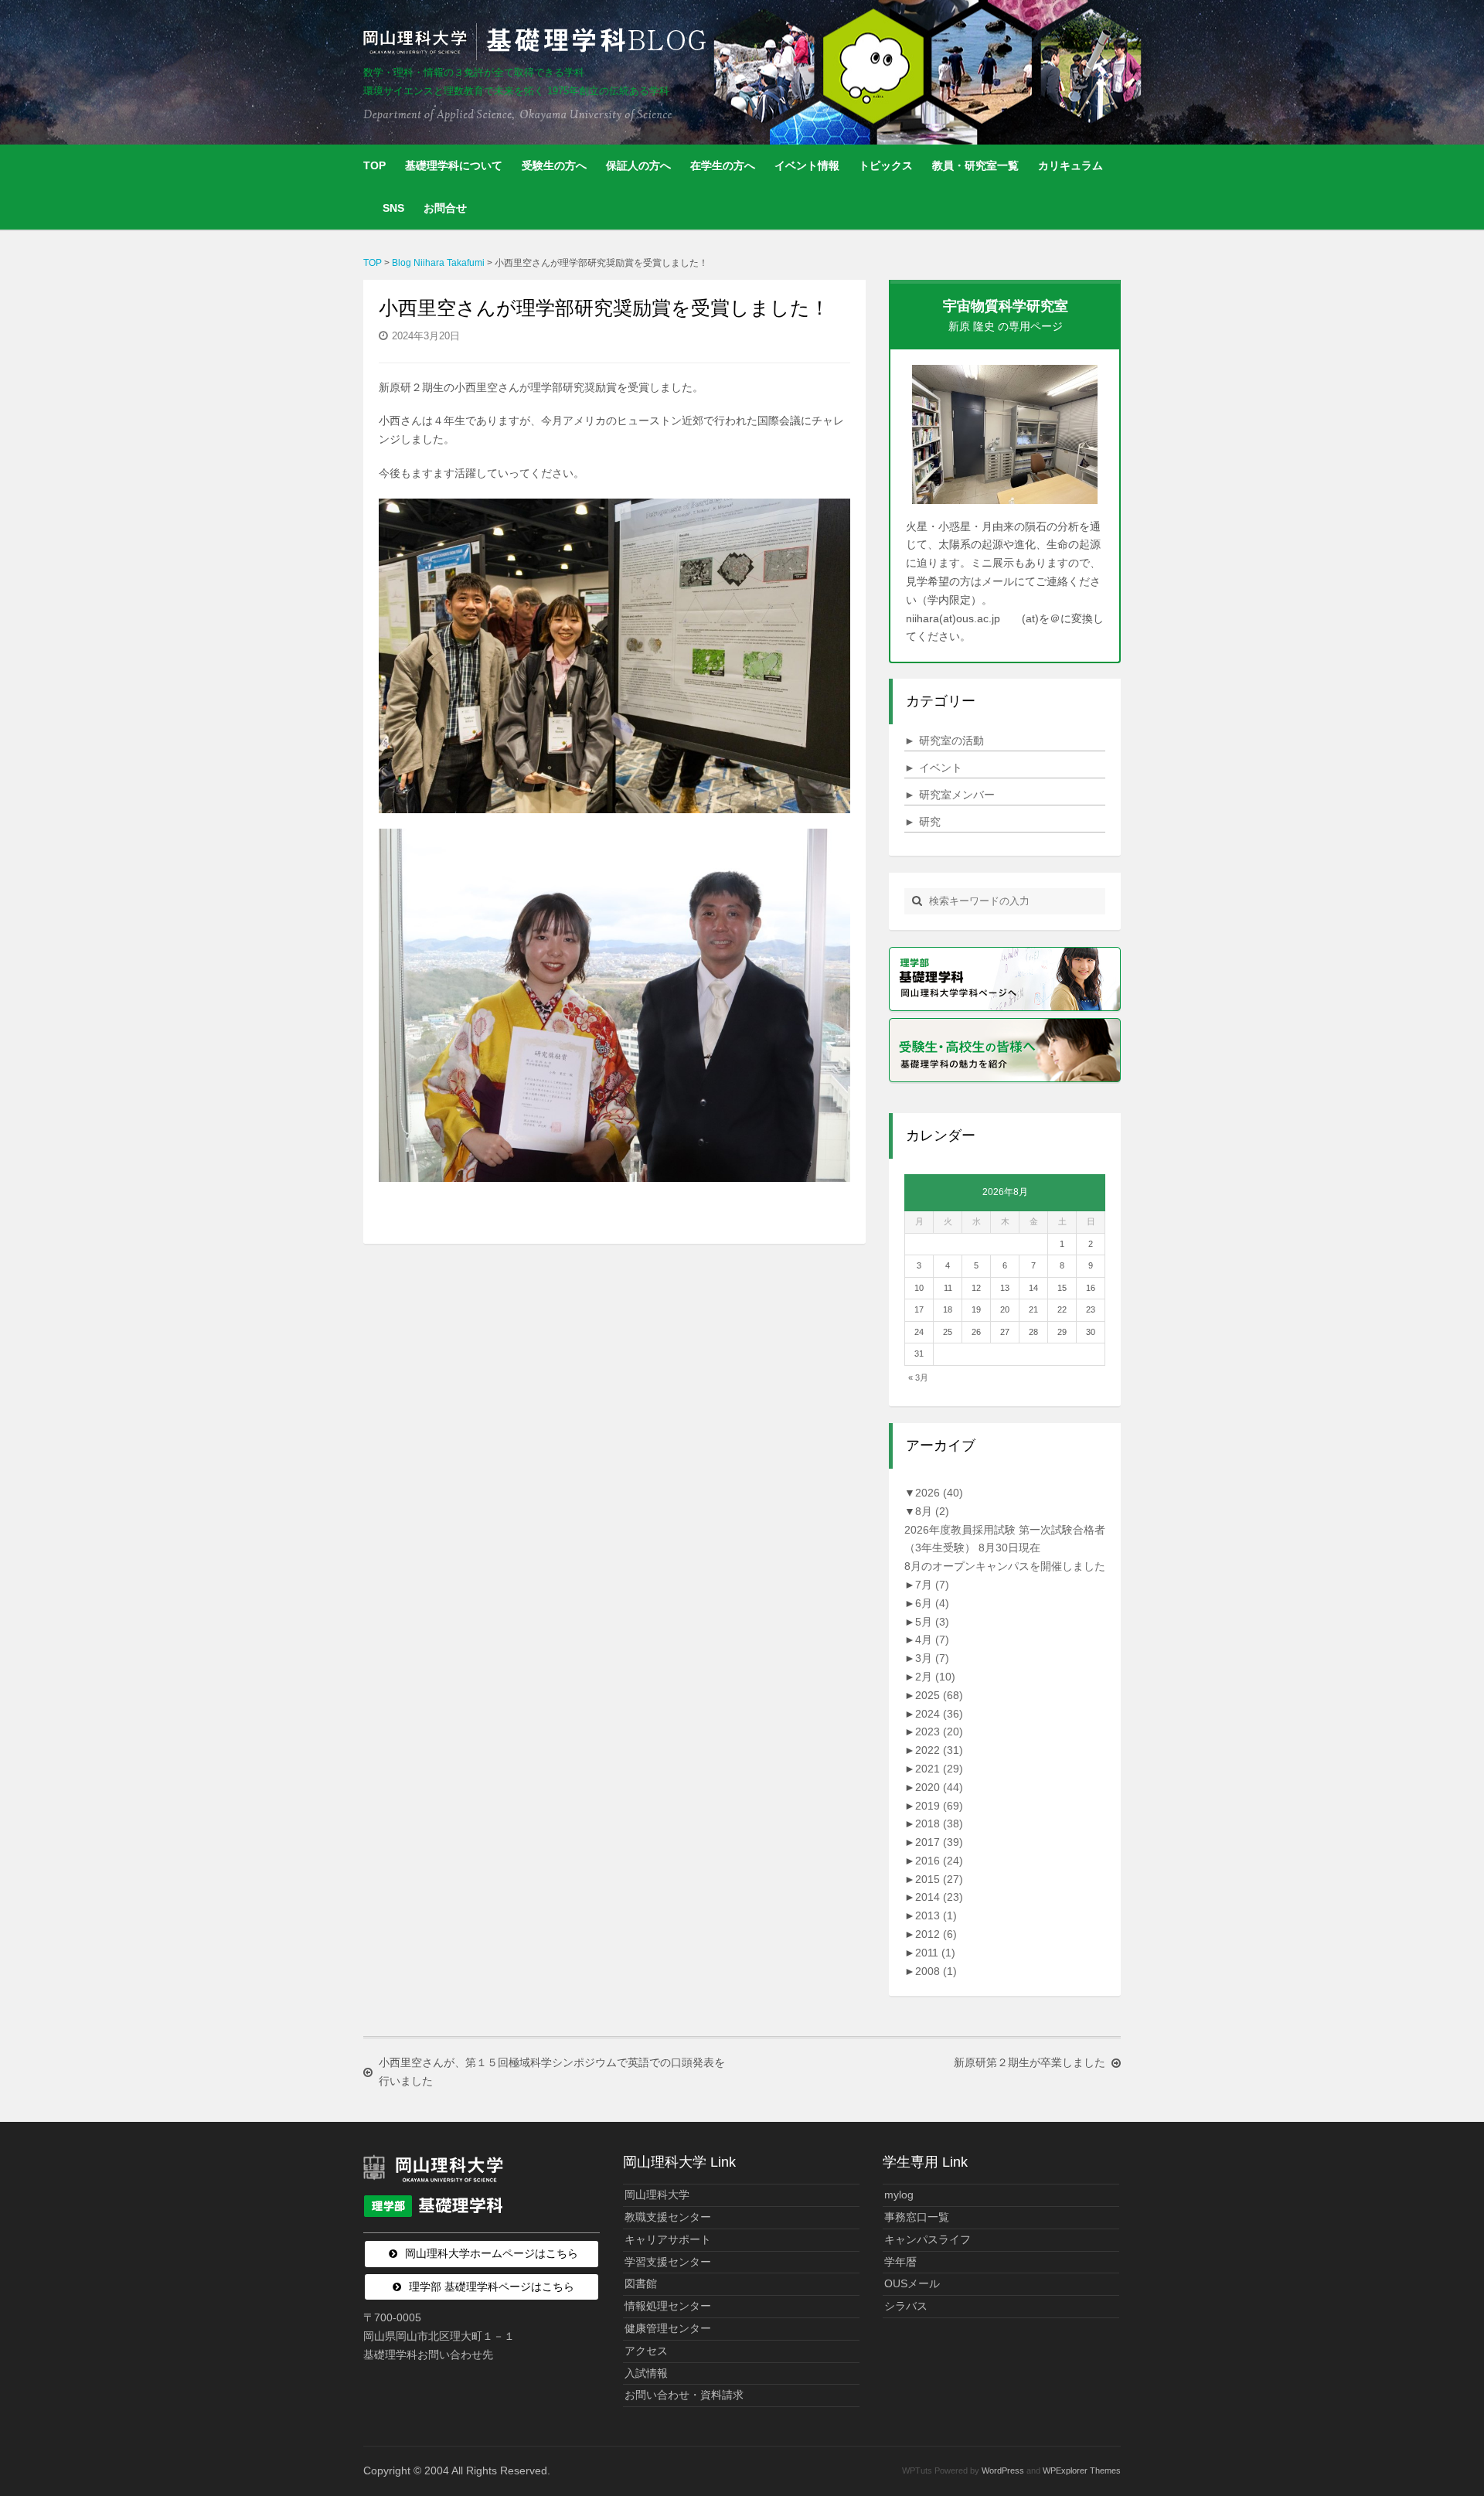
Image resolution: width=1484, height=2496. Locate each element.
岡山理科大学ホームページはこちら (492, 2253)
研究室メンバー (950, 795)
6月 (932, 1603)
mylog (899, 2195)
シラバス (906, 2306)
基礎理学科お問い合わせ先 (428, 2355)
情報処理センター (668, 2306)
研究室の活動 (944, 741)
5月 (932, 1622)
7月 (932, 1585)
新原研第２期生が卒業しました (1030, 2062)
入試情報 (646, 2373)
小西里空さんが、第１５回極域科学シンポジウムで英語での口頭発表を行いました (552, 2072)
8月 (932, 1511)
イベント (933, 768)
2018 (939, 1823)
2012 (936, 1934)
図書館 (641, 2283)
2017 (939, 1842)
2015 (939, 1879)
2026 (939, 1493)
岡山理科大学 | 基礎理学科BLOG (538, 42)
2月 (935, 1677)
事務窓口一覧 (917, 2217)
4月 (932, 1640)
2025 (939, 1695)
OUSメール (912, 2283)
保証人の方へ (638, 165)
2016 (939, 1861)
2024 (939, 1714)
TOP (374, 165)
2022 (939, 1750)
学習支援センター (668, 2262)
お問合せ (445, 208)
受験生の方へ (554, 165)
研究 (922, 822)
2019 (939, 1806)
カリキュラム (1070, 165)
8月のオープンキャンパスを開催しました (1005, 1566)
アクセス (646, 2351)
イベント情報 (807, 165)
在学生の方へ (723, 165)
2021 (939, 1769)
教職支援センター (668, 2217)
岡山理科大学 (657, 2195)
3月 (932, 1658)
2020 (939, 1787)
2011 (935, 1953)
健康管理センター (668, 2328)
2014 (939, 1897)
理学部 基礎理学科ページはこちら (492, 2287)
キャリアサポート (668, 2239)
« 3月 (918, 1377)
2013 (936, 1915)
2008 (936, 1971)
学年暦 (900, 2262)
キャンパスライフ (927, 2239)
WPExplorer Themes (1082, 2470)
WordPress (1003, 2470)
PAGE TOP (1438, 2407)
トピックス (886, 165)
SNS (393, 208)
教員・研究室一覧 (975, 165)
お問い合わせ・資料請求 (684, 2395)
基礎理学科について (454, 165)
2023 (939, 1732)
